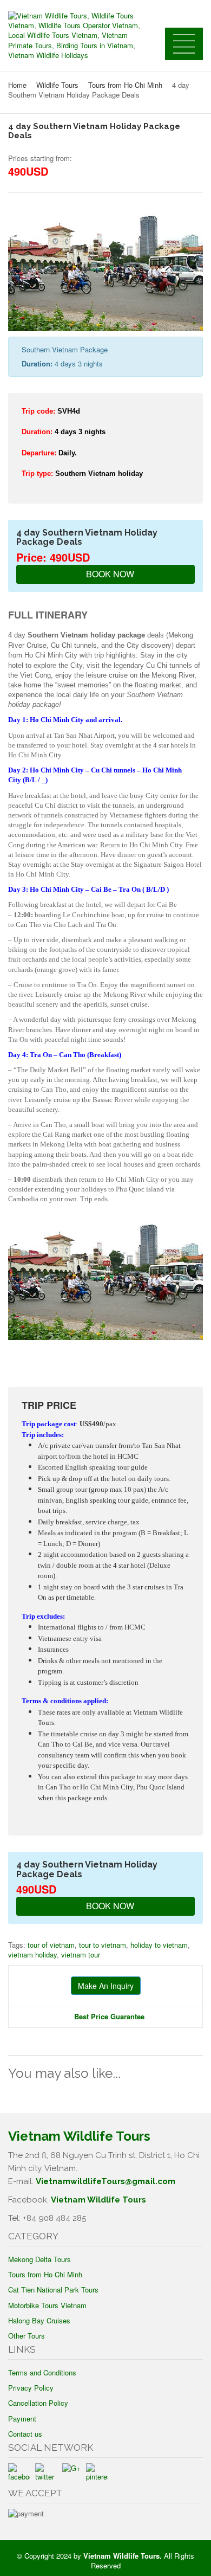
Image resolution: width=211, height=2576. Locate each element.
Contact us (25, 2434)
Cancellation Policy (38, 2403)
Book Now (109, 574)
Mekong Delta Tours (39, 2259)
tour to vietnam (103, 1945)
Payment (22, 2419)
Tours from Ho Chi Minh (125, 85)
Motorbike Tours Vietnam (47, 2305)
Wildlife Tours (57, 85)
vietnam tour (81, 1954)
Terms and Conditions (42, 2372)
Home (17, 85)
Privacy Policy (31, 2388)
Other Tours (27, 2336)
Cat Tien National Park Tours (53, 2290)
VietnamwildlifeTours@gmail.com (105, 2181)
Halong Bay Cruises (39, 2320)
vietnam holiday (32, 1954)
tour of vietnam (51, 1945)
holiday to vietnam (159, 1945)
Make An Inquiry (106, 1986)
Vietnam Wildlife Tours (98, 2200)
